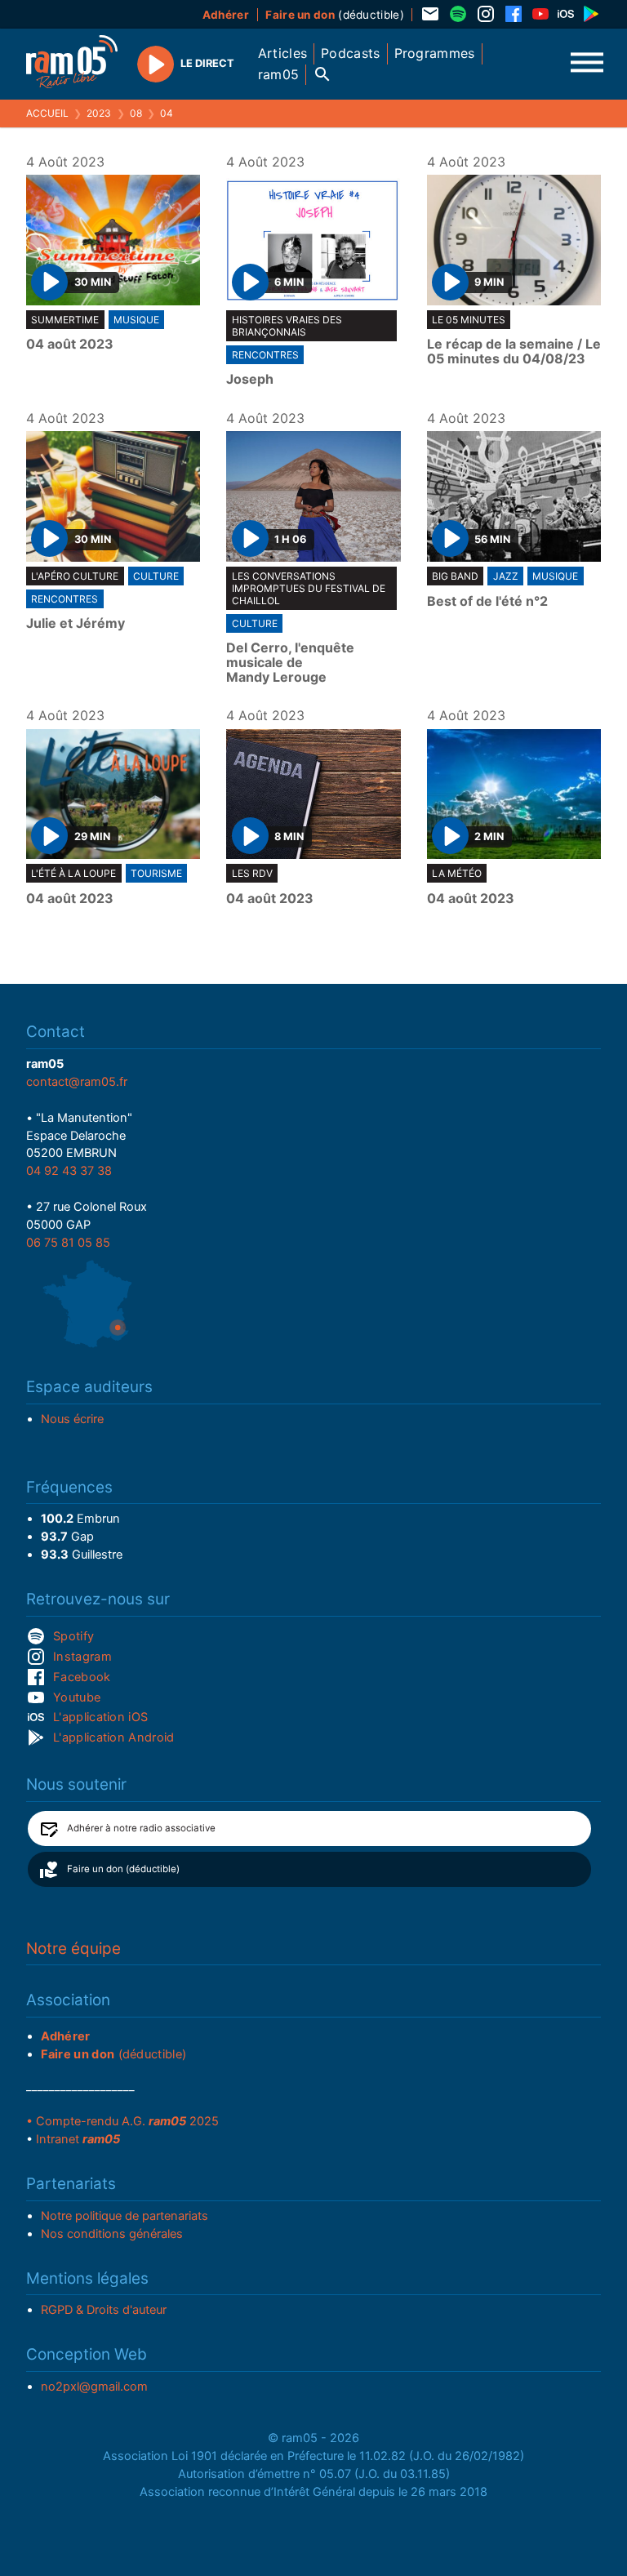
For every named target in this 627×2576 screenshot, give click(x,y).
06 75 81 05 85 (68, 1243)
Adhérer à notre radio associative (141, 1828)
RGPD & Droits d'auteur (104, 2310)
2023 (99, 113)
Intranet (78, 2139)
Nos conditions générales (112, 2234)
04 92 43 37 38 (69, 1171)
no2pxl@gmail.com (94, 2387)
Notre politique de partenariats (125, 2216)
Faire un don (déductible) (123, 1869)
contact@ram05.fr (77, 1082)
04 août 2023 (70, 345)
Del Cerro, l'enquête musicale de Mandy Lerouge (290, 663)
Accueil (47, 113)
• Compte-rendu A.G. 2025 (122, 2121)
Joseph (250, 380)
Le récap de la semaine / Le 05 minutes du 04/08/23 (514, 351)
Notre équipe (73, 1949)
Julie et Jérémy (76, 624)
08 (136, 113)
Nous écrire (72, 1419)
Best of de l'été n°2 (487, 602)
